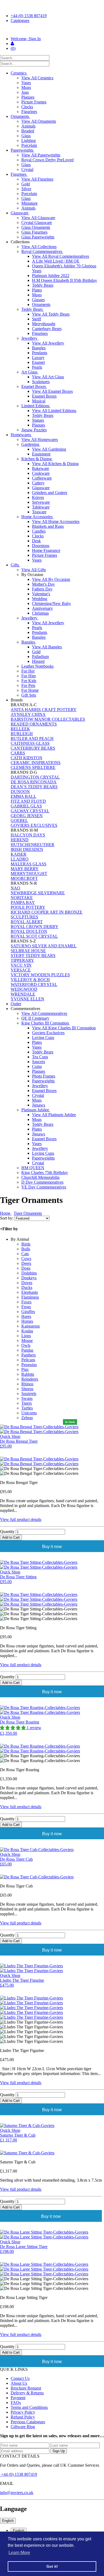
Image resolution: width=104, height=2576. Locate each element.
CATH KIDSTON (27, 758)
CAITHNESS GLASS (30, 743)
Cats (25, 1254)
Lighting (29, 141)
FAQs (16, 2403)
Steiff (37, 319)
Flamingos (30, 1297)
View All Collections (39, 247)
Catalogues (20, 20)
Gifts (15, 565)
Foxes (26, 1302)
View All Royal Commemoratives (61, 256)
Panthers (29, 1355)
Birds (26, 1244)
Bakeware (41, 468)
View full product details (21, 1519)
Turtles (27, 1408)
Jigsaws (39, 1105)
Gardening (31, 444)
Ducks (27, 1287)
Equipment (41, 454)
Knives (38, 497)
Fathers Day (42, 589)
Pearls (37, 367)
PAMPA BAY (23, 902)
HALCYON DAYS (28, 835)
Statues (38, 420)
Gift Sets (29, 695)
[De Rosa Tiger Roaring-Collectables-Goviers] (52, 1746)
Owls (26, 1345)
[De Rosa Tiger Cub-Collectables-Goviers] (52, 1877)
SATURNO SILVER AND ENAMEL (44, 946)
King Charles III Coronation (46, 1023)
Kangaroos (31, 1326)
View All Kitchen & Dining (55, 464)
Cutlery (38, 483)
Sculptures (41, 382)
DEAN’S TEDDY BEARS (34, 787)
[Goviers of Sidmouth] (52, 30)
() (13, 48)
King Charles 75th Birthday (45, 1173)
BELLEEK (20, 729)
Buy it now (52, 1547)
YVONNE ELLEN (27, 999)
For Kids (29, 681)
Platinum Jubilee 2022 (51, 276)
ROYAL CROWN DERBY (35, 927)
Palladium (40, 657)
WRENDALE (23, 994)
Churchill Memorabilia (40, 1177)
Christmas (40, 613)
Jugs (25, 92)
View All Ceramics (37, 78)
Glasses (38, 300)
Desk (36, 541)
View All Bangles (47, 647)
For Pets (28, 685)
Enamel (38, 362)
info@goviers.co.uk (17, 2493)
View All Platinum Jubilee (54, 1115)
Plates (37, 290)
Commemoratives (26, 1009)
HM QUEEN (33, 1168)
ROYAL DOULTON (29, 931)
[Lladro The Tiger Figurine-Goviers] (52, 1998)
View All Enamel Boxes (52, 391)
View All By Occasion (51, 579)
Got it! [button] (52, 2566)
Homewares (21, 435)
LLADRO (20, 859)
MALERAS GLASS (29, 864)
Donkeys (29, 1278)
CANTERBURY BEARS (33, 748)
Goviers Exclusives (48, 1033)
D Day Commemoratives (42, 1182)
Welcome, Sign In (26, 39)
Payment (18, 2398)
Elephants (30, 1292)
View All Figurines (37, 179)
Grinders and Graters (50, 493)
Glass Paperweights (38, 237)
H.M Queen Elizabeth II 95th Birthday (65, 280)
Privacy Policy (23, 2412)
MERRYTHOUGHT (29, 874)
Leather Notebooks (37, 666)
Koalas (27, 1331)
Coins (37, 1066)
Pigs (25, 1369)
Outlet (16, 1004)
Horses (27, 1321)
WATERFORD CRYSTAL (34, 984)
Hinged (38, 661)
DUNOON (20, 792)
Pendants (40, 353)
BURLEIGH (22, 734)
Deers (26, 1263)
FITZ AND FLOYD (28, 801)
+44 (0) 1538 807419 (29, 16)
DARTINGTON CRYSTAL (35, 777)
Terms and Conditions (29, 2407)
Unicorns (29, 1413)
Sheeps (27, 1389)
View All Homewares (40, 440)
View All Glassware (38, 218)
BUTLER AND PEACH (32, 739)
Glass (26, 136)
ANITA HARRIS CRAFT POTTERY (44, 710)
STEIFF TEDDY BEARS (33, 956)
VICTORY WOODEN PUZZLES (40, 975)
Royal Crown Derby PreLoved (47, 160)
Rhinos (27, 1384)
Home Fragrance (46, 550)
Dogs (26, 1268)
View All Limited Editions (54, 411)
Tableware (41, 507)
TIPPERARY (22, 960)
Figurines (29, 112)
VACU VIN (21, 965)
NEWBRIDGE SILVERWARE (38, 893)
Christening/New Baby (51, 603)
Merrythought (44, 324)
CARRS (18, 753)
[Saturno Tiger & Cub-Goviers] (51, 2153)
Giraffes (28, 1312)
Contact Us (20, 2378)
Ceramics (19, 73)
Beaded (28, 131)
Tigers (27, 1403)
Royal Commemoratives (42, 251)
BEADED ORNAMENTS (34, 724)
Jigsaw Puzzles (34, 430)
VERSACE (21, 970)
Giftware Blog (23, 2427)
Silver (26, 189)
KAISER (19, 854)
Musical (39, 401)
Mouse (27, 1341)
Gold (26, 184)
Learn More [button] (19, 2553)
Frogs (26, 1307)
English (8, 2521)
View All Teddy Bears (51, 314)
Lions (26, 1336)
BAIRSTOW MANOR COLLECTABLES (48, 719)
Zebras (27, 1418)
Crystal (27, 169)
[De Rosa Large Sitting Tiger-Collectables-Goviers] (52, 2264)
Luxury (38, 358)
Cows (26, 1259)
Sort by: (7, 1218)
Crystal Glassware (37, 223)
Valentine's (41, 594)
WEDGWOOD (24, 989)
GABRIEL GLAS (26, 806)
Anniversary (42, 608)
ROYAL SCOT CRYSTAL (34, 936)
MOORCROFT (24, 878)
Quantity (7, 1532)
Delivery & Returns (27, 2393)
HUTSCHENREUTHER (33, 845)
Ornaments (20, 116)
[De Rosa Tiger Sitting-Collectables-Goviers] (52, 1595)
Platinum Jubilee (36, 1110)
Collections (21, 242)
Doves (27, 1283)
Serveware (41, 502)
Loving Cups (43, 1037)
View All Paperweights (41, 155)
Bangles (39, 348)
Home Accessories (37, 517)
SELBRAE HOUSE (28, 951)
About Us (19, 2383)
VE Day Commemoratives (44, 1187)
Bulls (26, 1249)
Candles (39, 531)
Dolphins (29, 1273)
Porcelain (29, 145)
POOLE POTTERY (28, 907)
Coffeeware (42, 478)
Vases (26, 83)
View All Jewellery (48, 343)
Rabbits (28, 1374)
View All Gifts (34, 570)
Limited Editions (36, 406)
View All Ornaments (39, 121)
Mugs (26, 87)
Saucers (39, 1062)
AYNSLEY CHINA (28, 714)
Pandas (27, 1350)
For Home (30, 690)
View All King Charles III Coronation (64, 1028)
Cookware (41, 473)
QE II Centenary (35, 1018)
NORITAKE (22, 898)
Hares (26, 1316)
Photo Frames (44, 1076)
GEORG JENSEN (27, 816)
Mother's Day (43, 584)
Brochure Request (26, 2388)
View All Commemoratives (44, 1013)
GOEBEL (19, 820)
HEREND (20, 840)
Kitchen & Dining (37, 459)
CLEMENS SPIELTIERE (33, 767)
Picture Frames (34, 102)
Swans (27, 1398)
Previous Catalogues (28, 2422)
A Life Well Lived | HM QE (56, 261)
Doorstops (41, 546)
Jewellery (30, 338)
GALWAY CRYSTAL (30, 811)
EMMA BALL (23, 796)
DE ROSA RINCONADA (34, 782)
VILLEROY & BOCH (30, 980)
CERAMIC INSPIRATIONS (36, 763)
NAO (15, 888)
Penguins (29, 1365)
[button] (13, 1728)
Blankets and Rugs (48, 526)
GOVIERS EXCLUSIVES (34, 825)
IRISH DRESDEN (27, 849)
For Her (28, 671)
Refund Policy (23, 2417)
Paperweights (23, 150)
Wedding (40, 599)
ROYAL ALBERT (27, 922)
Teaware (39, 512)
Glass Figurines (34, 232)
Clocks (27, 107)
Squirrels (29, 1394)
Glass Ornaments (36, 227)
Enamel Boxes (34, 386)
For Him (29, 676)
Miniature (29, 203)
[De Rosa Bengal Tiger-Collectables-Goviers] (52, 1459)
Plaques (28, 97)
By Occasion (33, 575)
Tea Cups (40, 1057)
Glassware (20, 213)
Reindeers (30, 1379)
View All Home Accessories (56, 521)
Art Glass (30, 372)
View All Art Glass (48, 377)
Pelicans (28, 1360)
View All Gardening (49, 449)
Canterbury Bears (47, 329)
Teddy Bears (43, 285)
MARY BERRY (25, 869)
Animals (28, 126)
